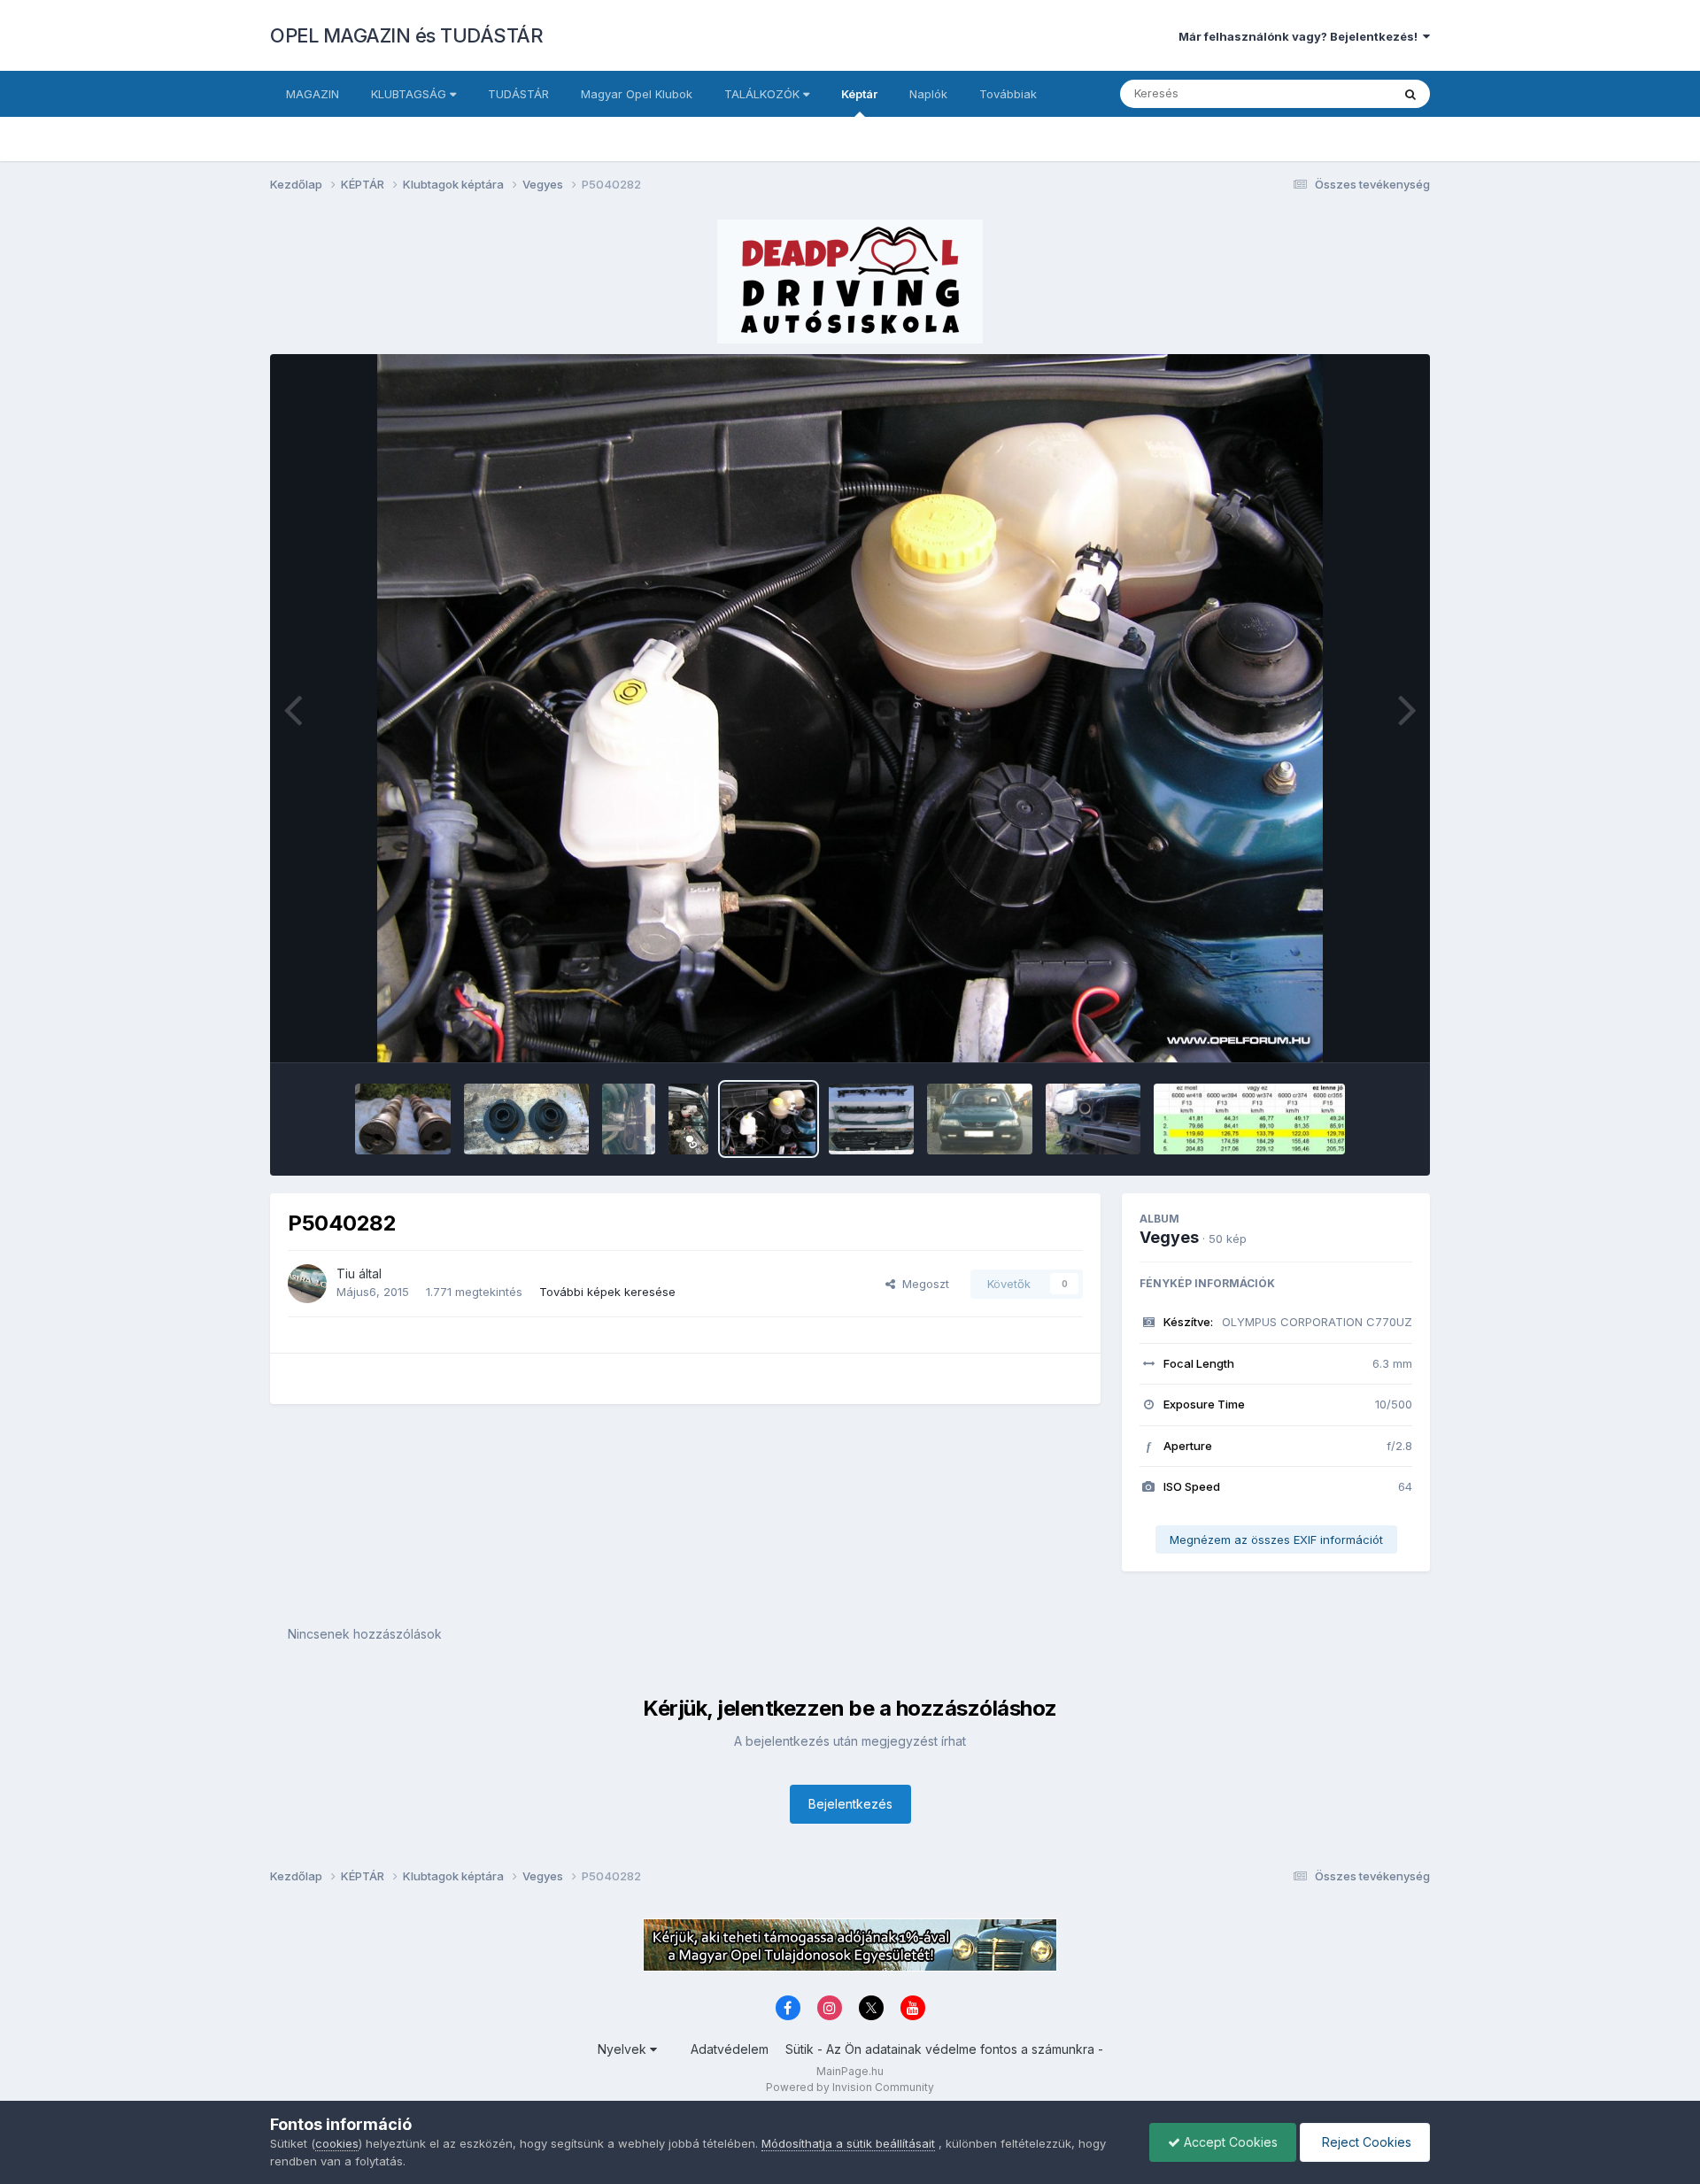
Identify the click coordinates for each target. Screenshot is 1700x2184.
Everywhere (1336, 93)
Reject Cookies (1365, 2142)
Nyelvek (624, 2049)
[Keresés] (1410, 94)
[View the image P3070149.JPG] (402, 1119)
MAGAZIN (313, 94)
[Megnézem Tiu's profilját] (307, 1284)
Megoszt (922, 1284)
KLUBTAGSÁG (410, 94)
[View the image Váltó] (1249, 1119)
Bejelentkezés (850, 1804)
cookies (337, 2143)
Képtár (859, 94)
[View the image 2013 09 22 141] (629, 1119)
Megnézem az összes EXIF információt (1276, 1540)
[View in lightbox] (850, 708)
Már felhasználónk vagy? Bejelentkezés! (1301, 36)
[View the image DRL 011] (980, 1119)
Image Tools (1356, 1030)
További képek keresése (607, 1292)
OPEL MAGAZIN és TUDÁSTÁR (406, 35)
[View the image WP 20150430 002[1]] (688, 1119)
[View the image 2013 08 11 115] (1093, 1119)
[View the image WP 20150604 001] (526, 1119)
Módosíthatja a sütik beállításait (848, 2143)
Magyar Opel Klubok (637, 94)
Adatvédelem (730, 2049)
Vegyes (1169, 1237)
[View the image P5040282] (769, 1119)
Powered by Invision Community (850, 2087)
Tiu (346, 1273)
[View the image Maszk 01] (871, 1119)
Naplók (928, 94)
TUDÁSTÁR (518, 94)
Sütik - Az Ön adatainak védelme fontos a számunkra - (944, 2049)
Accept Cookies (1229, 2142)
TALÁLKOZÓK (764, 94)
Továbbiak (1008, 94)
